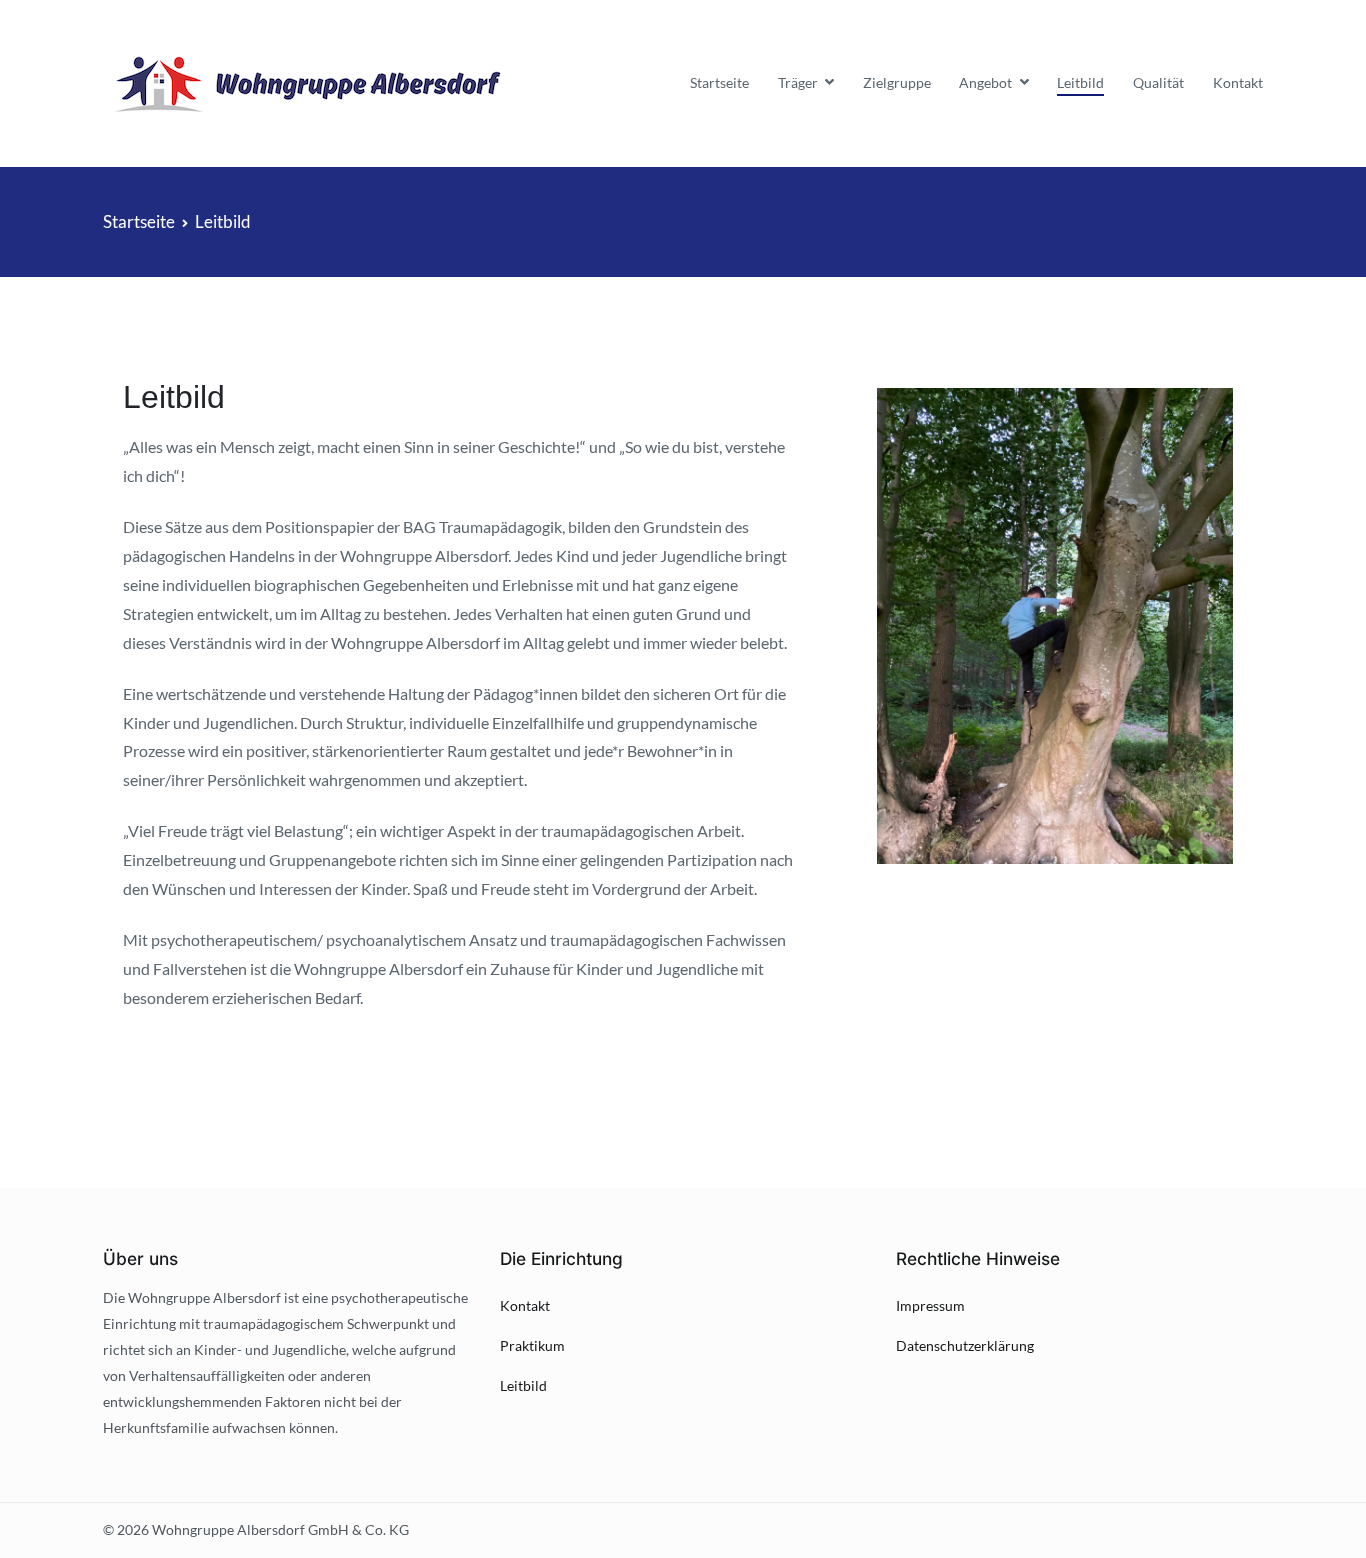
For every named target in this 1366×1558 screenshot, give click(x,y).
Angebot (985, 82)
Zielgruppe (897, 82)
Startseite (719, 82)
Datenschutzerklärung (965, 1345)
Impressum (930, 1305)
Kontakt (1238, 82)
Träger (798, 82)
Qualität (1158, 82)
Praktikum (532, 1345)
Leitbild (1080, 82)
